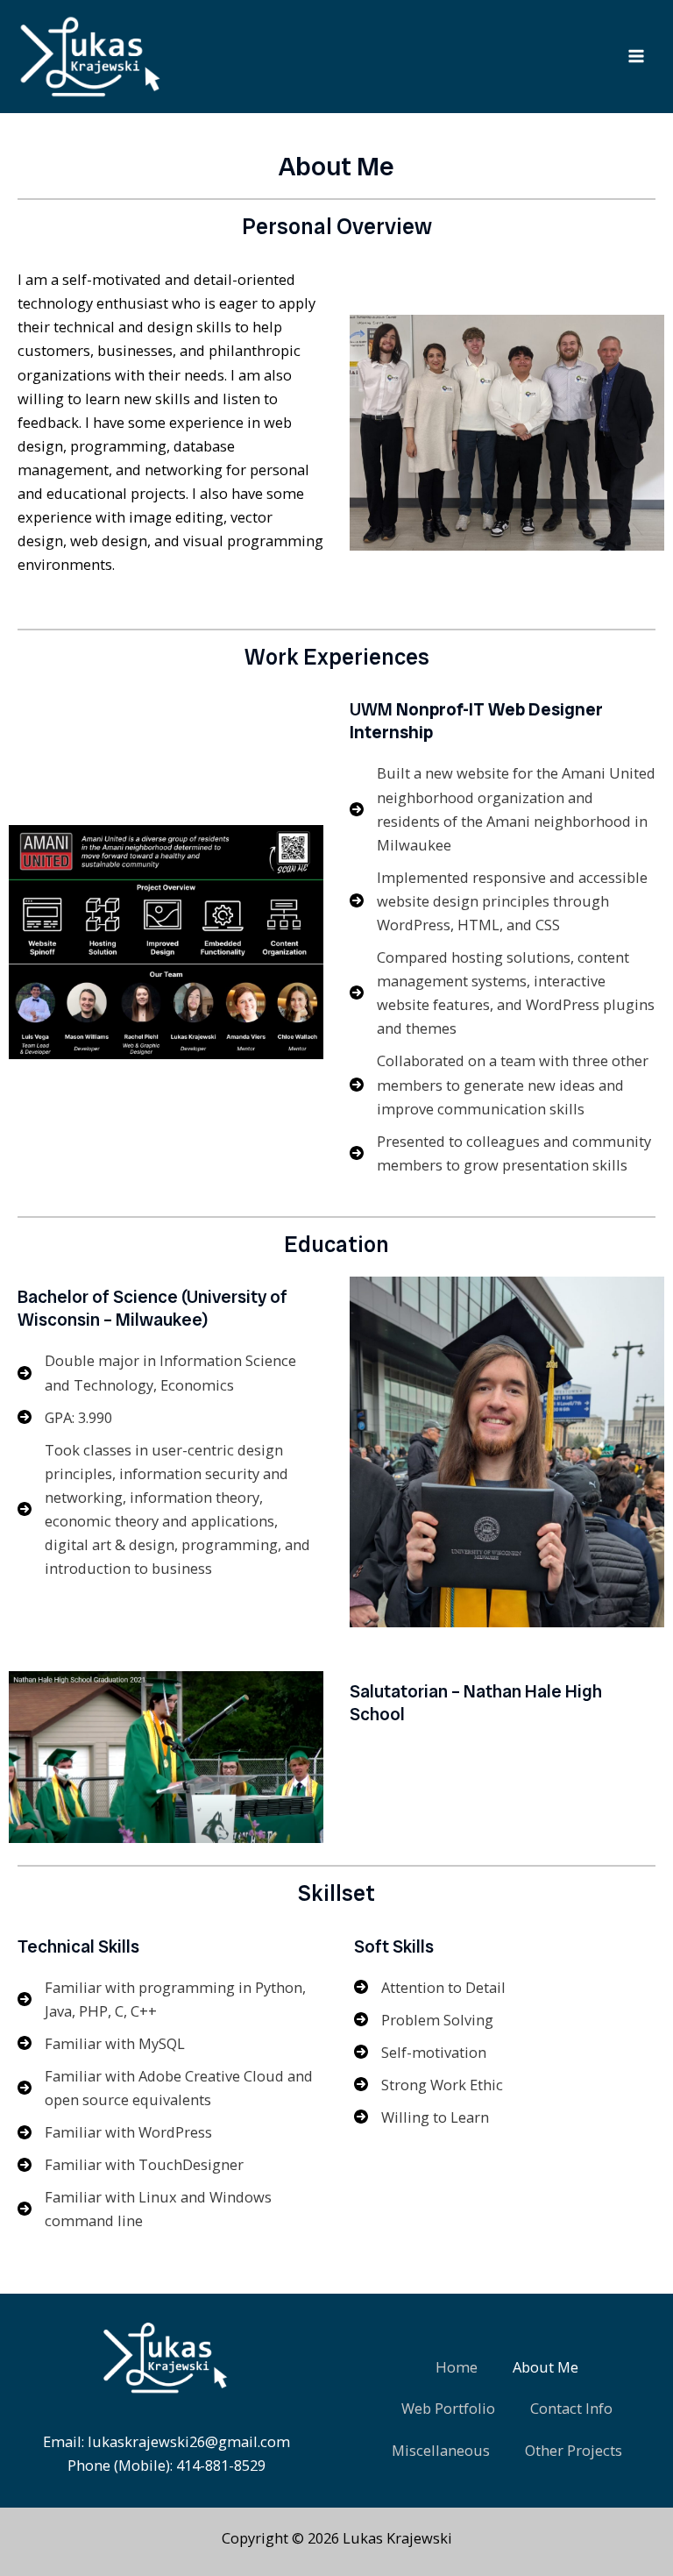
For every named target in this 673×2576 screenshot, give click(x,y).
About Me (545, 2367)
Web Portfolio (448, 2408)
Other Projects (574, 2450)
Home (457, 2367)
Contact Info (571, 2408)
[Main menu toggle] (636, 57)
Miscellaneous (441, 2450)
